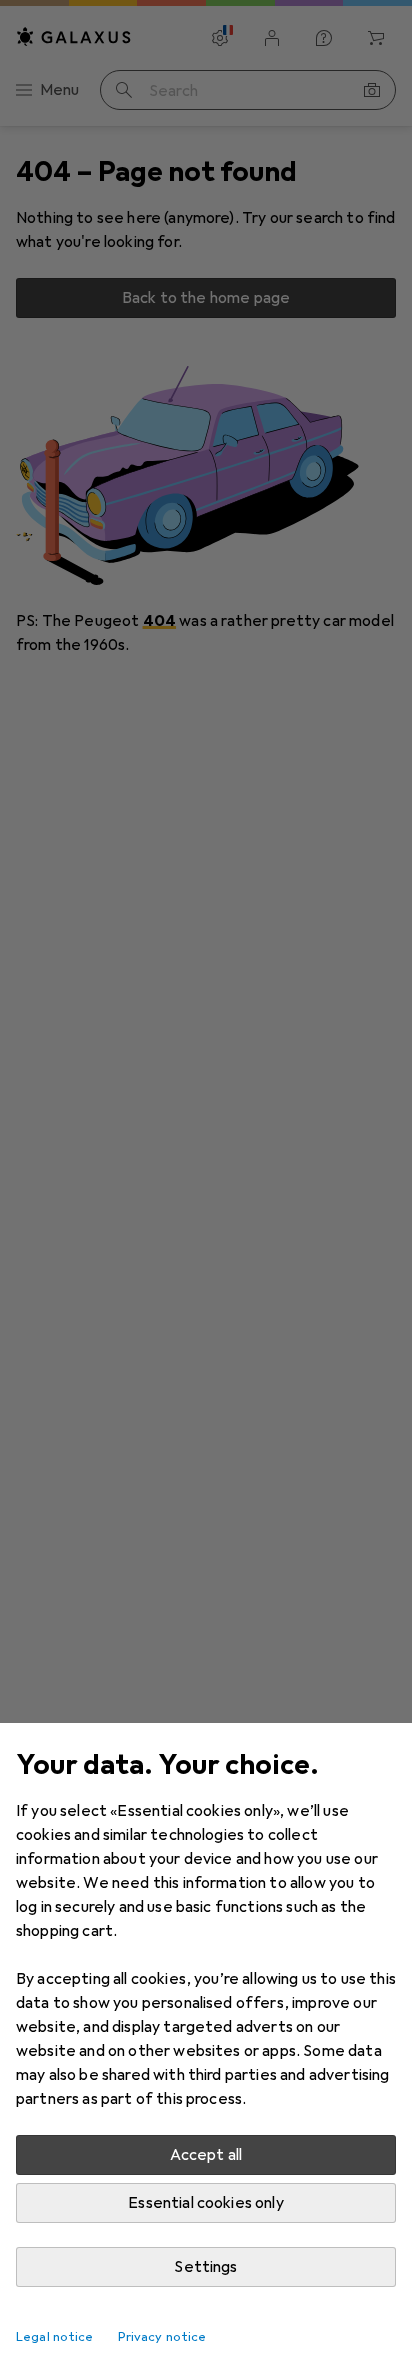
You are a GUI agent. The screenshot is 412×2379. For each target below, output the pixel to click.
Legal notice (55, 2337)
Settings (205, 2267)
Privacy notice (162, 2337)
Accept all (206, 2155)
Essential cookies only (206, 2203)
